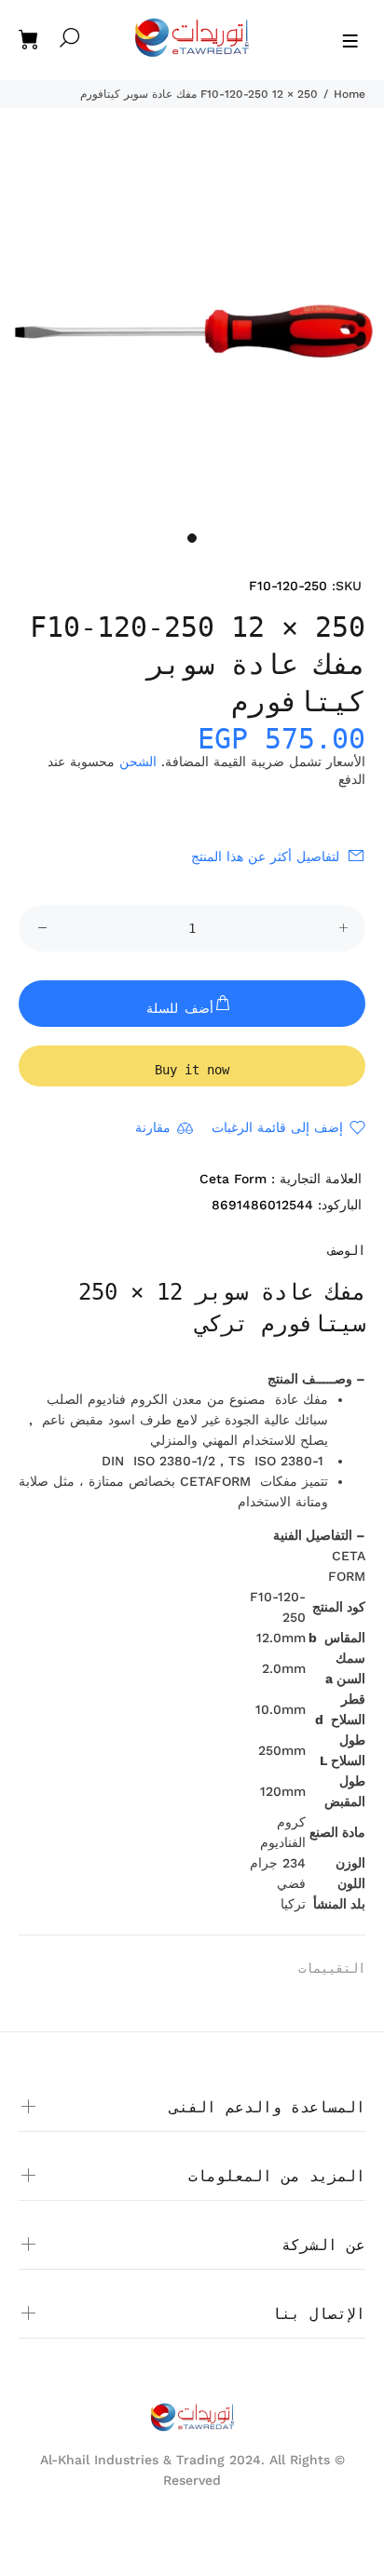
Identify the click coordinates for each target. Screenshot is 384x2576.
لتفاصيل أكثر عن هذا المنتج (265, 856)
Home (350, 94)
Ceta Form (233, 1179)
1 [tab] (192, 538)
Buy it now (192, 1070)
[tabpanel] (192, 330)
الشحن (138, 762)
